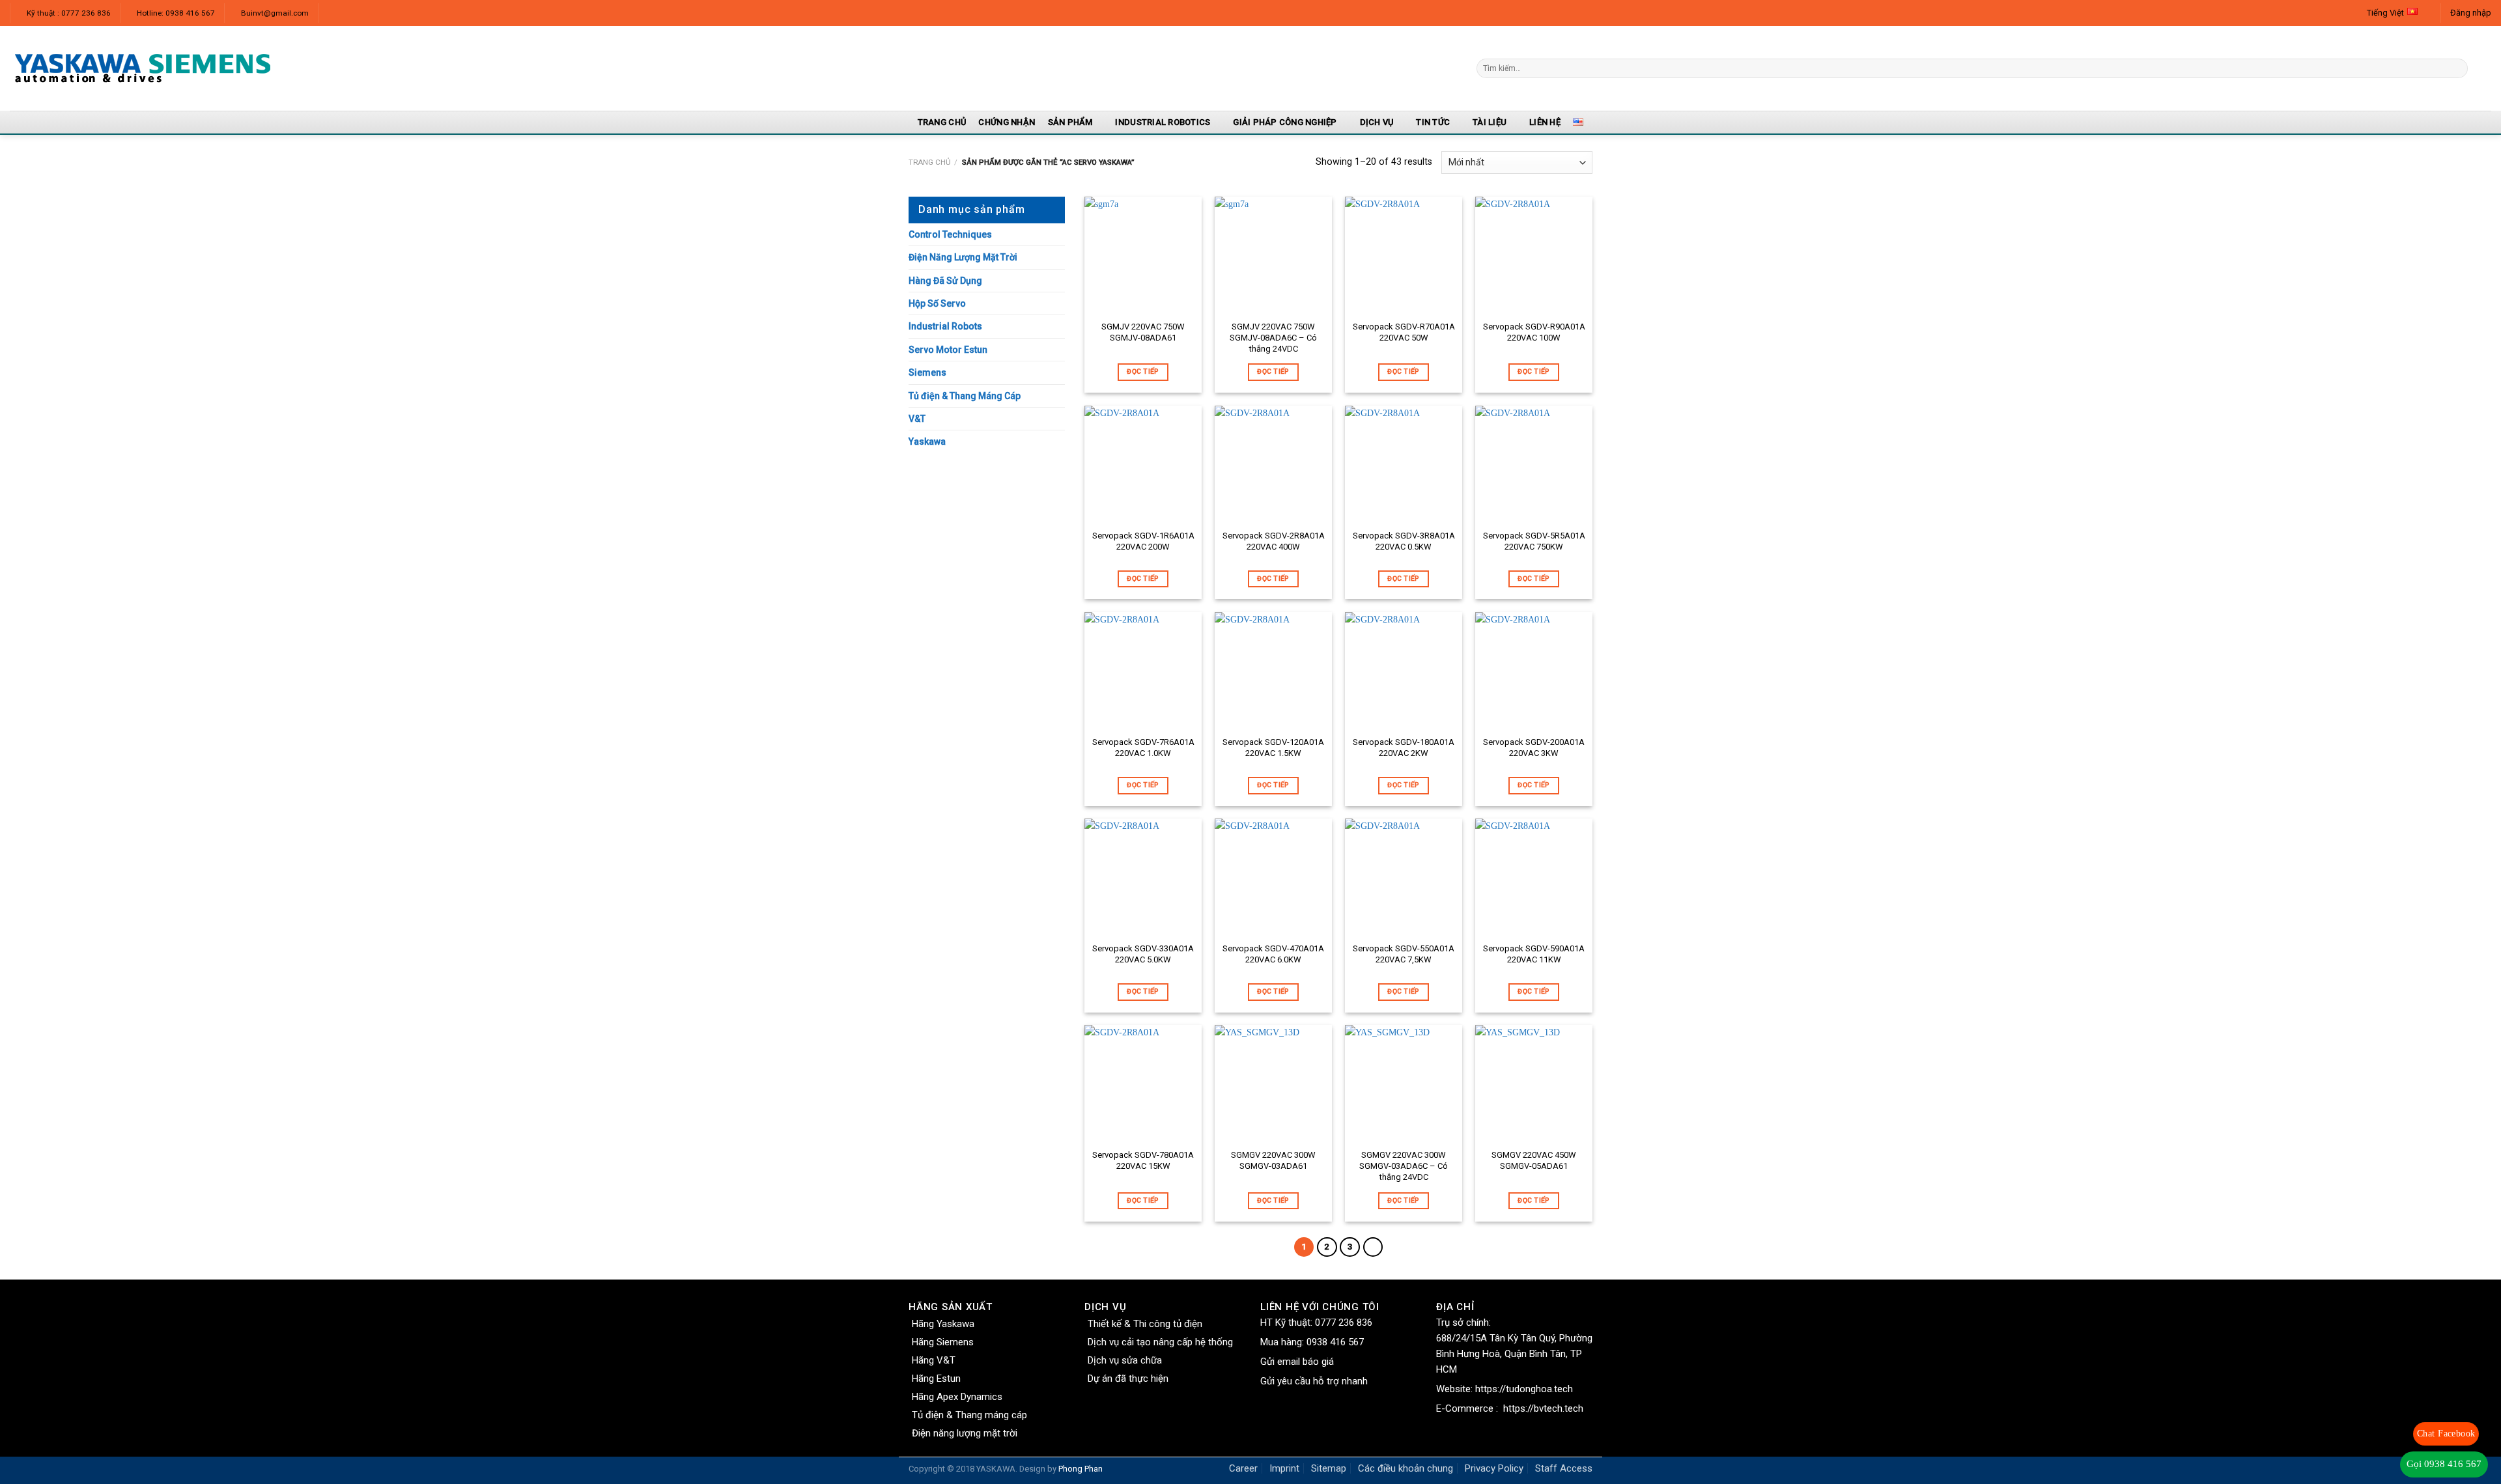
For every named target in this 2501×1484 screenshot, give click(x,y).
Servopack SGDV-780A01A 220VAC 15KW (1143, 1160)
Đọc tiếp (1143, 371)
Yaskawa (927, 441)
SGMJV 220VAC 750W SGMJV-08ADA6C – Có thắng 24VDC (1273, 338)
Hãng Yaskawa (943, 1324)
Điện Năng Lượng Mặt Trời (963, 257)
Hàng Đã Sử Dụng (945, 281)
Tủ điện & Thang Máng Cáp (965, 396)
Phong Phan (1081, 1469)
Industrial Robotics (1163, 122)
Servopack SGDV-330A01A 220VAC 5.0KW (1143, 954)
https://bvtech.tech (1543, 1408)
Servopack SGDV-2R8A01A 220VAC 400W (1274, 541)
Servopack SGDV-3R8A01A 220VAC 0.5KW (1404, 541)
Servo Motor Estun (948, 350)
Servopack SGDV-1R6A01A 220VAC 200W (1143, 541)
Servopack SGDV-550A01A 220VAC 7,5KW (1404, 954)
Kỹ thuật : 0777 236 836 (69, 13)
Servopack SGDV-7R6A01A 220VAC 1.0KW (1143, 748)
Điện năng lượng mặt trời (965, 1433)
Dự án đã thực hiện (1128, 1379)
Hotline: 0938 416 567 (176, 13)
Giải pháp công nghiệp (1285, 122)
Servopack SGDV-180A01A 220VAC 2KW (1404, 748)
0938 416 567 (1335, 1342)
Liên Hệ (1545, 122)
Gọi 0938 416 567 (2444, 1464)
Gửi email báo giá (1297, 1362)
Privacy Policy (1494, 1468)
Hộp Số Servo (937, 303)
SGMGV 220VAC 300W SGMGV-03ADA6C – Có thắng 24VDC (1404, 1166)
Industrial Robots (945, 326)
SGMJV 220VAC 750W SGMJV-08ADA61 (1143, 332)
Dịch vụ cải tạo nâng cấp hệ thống (1160, 1342)
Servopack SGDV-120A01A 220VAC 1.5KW (1273, 748)
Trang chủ (929, 162)
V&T (917, 419)
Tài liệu (1490, 122)
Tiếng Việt (2385, 13)
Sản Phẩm (1070, 122)
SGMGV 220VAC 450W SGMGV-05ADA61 (1534, 1160)
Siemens (927, 372)
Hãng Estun (936, 1379)
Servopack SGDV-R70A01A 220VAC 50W (1404, 332)
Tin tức (1433, 122)
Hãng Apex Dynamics (957, 1397)
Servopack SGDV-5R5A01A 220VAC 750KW (1534, 541)
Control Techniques (950, 234)
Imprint (1284, 1468)
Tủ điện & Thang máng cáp (969, 1415)
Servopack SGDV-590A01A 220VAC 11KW (1534, 954)
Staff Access (1564, 1468)
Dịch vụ (1377, 122)
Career (1243, 1468)
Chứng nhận (1007, 122)
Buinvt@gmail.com (275, 13)
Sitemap (1329, 1468)
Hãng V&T (934, 1360)
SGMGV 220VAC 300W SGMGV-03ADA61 (1273, 1160)
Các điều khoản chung (1406, 1468)
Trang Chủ (942, 122)
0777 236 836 (1344, 1323)
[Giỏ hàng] (2485, 68)
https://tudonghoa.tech (1524, 1389)
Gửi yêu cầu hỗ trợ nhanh (1314, 1381)
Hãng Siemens (943, 1342)
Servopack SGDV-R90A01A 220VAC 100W (1534, 332)
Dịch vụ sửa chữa (1125, 1360)
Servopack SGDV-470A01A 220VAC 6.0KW (1273, 954)
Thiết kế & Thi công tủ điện (1145, 1324)
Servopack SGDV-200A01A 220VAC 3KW (1534, 748)
